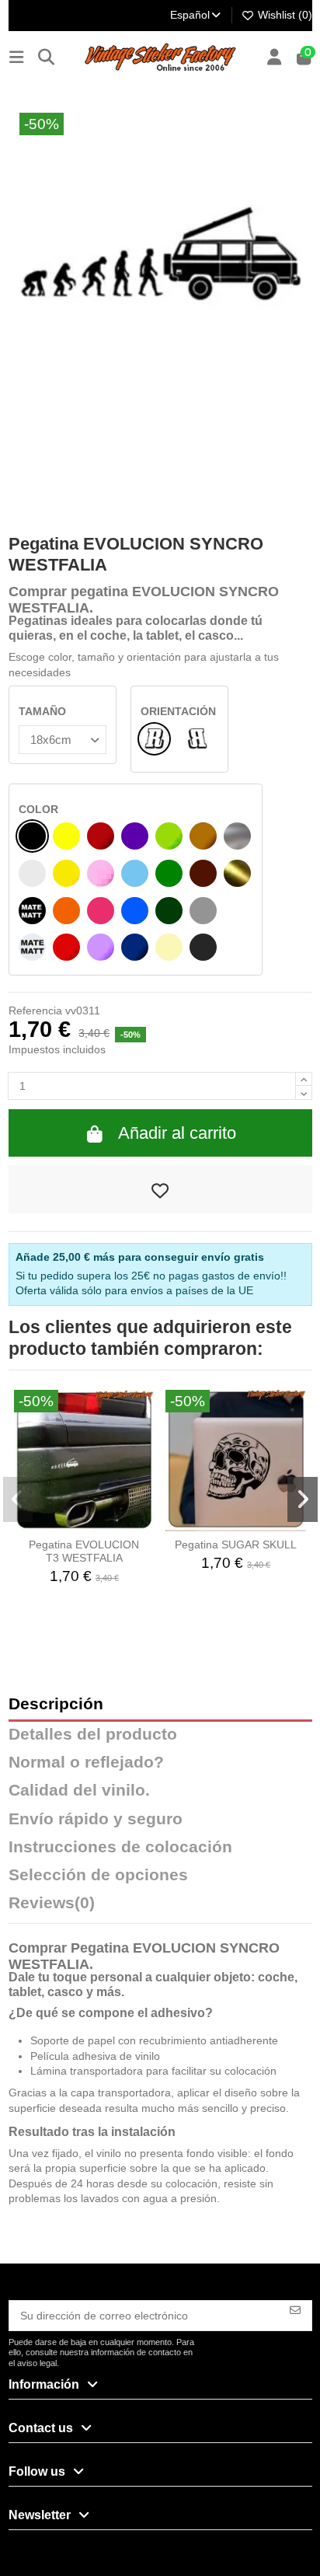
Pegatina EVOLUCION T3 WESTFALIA (84, 1551)
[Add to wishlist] (160, 1189)
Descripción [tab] (56, 1704)
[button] (18, 1499)
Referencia (35, 1011)
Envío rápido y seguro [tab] (96, 1819)
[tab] (160, 1907)
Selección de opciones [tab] (98, 1875)
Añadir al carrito (177, 1133)
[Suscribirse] (295, 2309)
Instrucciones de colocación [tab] (120, 1847)
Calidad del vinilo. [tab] (79, 1791)
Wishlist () (283, 15)
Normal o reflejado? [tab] (86, 1763)
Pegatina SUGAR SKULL (236, 1545)
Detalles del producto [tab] (93, 1735)
